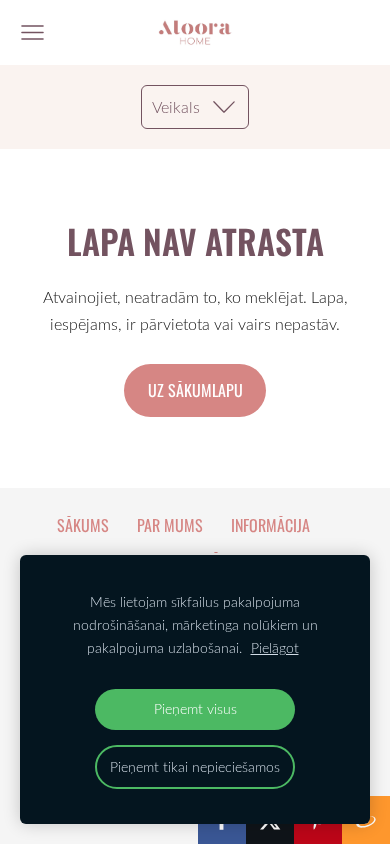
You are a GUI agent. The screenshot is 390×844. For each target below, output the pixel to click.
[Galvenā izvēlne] (32, 32)
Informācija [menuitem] (270, 525)
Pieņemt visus (195, 708)
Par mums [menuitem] (170, 525)
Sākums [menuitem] (83, 525)
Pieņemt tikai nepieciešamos (195, 766)
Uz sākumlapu (195, 390)
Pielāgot (275, 647)
